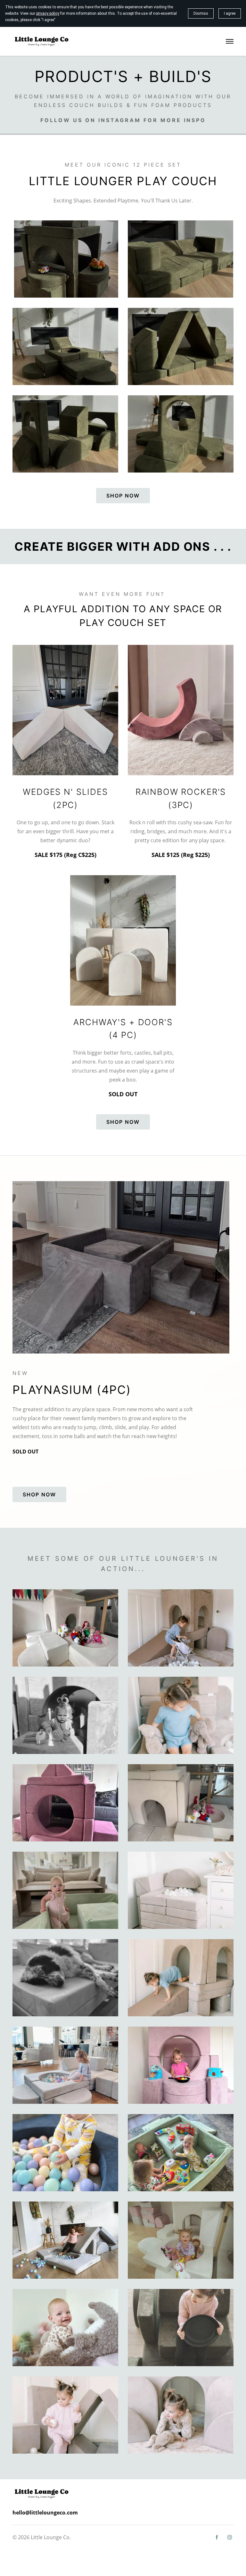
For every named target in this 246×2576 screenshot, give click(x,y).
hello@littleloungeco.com (45, 2513)
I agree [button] (230, 13)
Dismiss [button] (201, 13)
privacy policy (48, 13)
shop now (123, 496)
